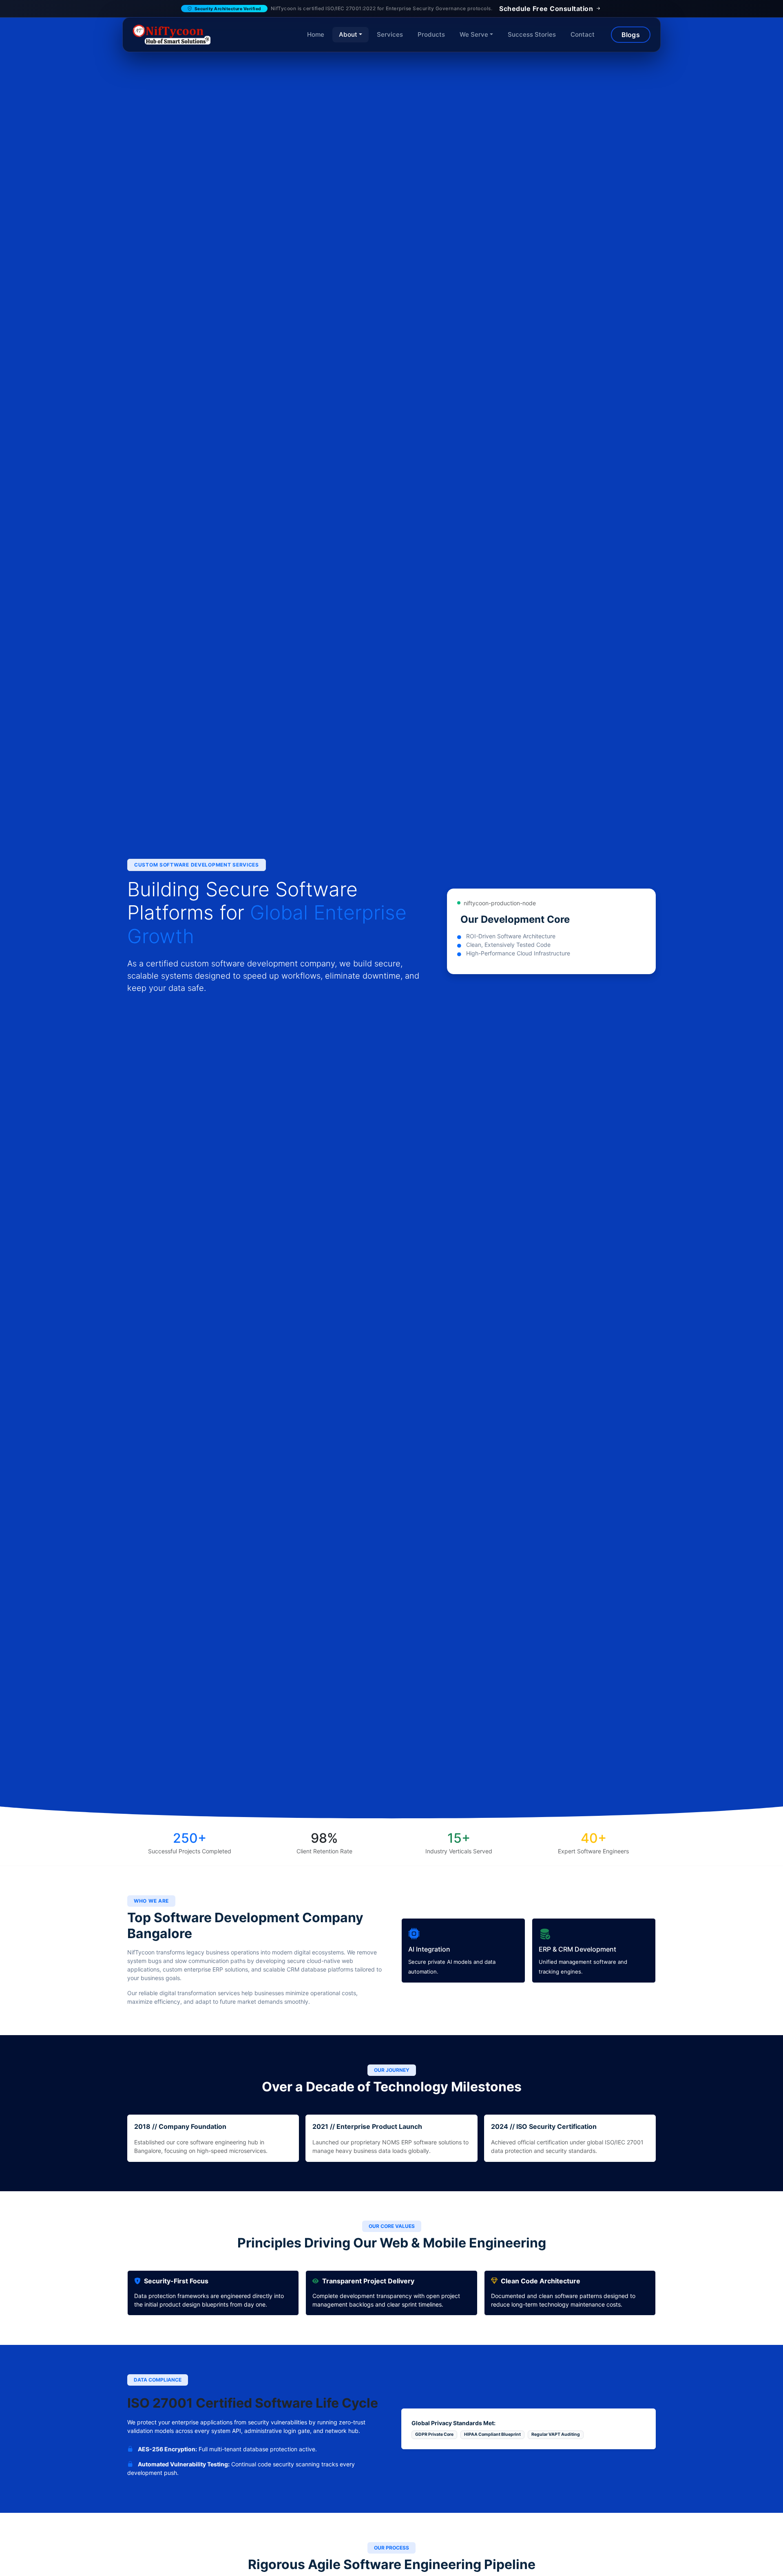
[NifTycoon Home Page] (171, 35)
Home (316, 34)
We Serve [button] (474, 34)
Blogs (631, 35)
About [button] (348, 34)
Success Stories (532, 34)
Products (431, 34)
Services (390, 34)
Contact (583, 34)
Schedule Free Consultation (547, 9)
